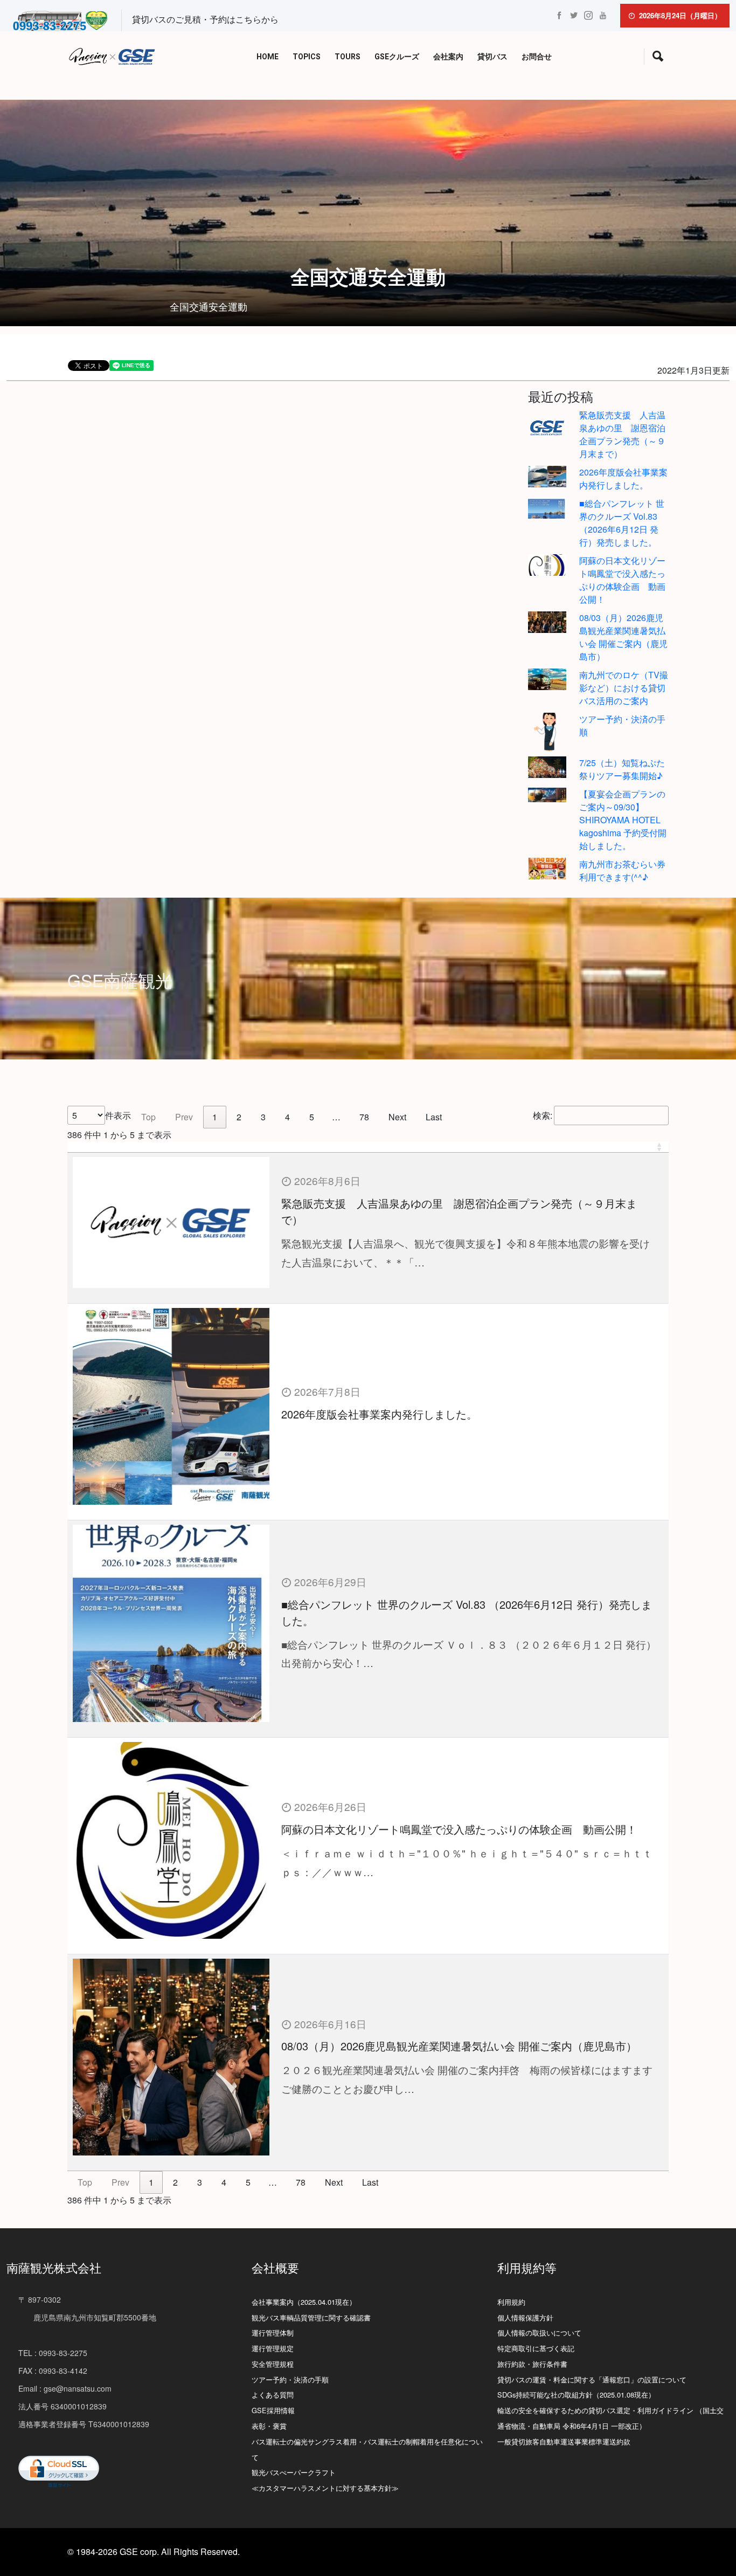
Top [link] (148, 1117)
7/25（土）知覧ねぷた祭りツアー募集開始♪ (622, 769)
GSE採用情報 (273, 2410)
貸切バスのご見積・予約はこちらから (205, 19)
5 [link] (312, 1117)
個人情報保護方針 (525, 2317)
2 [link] (239, 1117)
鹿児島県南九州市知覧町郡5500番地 (87, 2317)
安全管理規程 (273, 2364)
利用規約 (511, 2302)
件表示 (118, 1115)
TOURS (348, 57)
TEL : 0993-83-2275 (53, 2353)
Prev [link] (184, 1117)
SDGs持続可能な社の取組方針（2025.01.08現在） (576, 2395)
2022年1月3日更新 (693, 370)
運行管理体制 (273, 2333)
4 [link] (287, 1117)
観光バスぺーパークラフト (294, 2472)
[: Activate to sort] (368, 1147)
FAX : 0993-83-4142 (53, 2371)
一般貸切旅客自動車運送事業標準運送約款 (564, 2441)
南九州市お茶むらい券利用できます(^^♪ (622, 870)
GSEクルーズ (397, 57)
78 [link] (364, 1117)
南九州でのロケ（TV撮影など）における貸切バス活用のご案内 (624, 688)
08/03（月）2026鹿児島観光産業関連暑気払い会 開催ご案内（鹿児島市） (623, 637)
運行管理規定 (273, 2348)
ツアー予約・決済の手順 (290, 2379)
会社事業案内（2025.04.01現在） (304, 2302)
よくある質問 (273, 2395)
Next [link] (397, 1117)
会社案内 (448, 57)
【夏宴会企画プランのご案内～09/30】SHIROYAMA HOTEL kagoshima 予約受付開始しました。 (623, 820)
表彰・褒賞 (269, 2426)
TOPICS (307, 57)
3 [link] (263, 1117)
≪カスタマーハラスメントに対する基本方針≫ (325, 2488)
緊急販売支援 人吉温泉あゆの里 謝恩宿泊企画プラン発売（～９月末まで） (622, 434)
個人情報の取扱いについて (539, 2333)
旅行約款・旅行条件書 (532, 2364)
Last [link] (434, 1117)
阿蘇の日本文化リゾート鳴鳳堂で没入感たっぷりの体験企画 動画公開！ (622, 580)
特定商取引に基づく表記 (536, 2348)
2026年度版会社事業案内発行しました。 (623, 478)
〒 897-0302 (40, 2299)
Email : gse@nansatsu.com (65, 2388)
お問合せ (537, 57)
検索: (543, 1115)
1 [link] (215, 1117)
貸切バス (492, 57)
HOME (268, 57)
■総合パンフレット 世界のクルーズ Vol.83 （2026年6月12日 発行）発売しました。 (622, 523)
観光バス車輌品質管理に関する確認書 (311, 2317)
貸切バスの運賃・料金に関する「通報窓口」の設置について (592, 2379)
